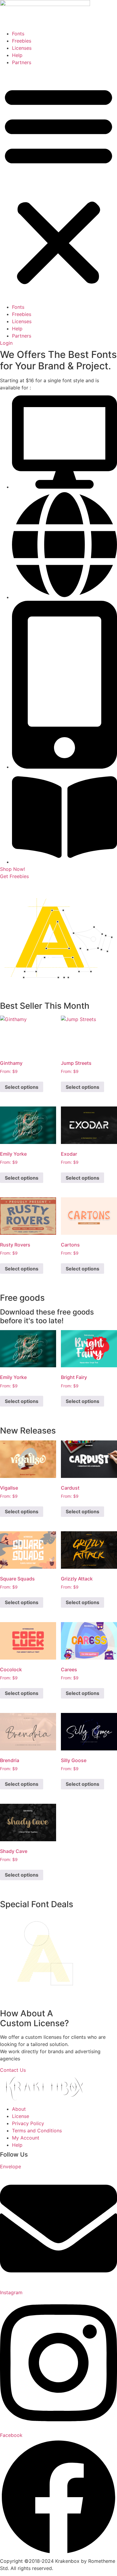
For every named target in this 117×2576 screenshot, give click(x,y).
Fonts (18, 34)
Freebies (22, 41)
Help (17, 55)
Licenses (22, 48)
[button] (58, 185)
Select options (22, 1087)
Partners (22, 62)
